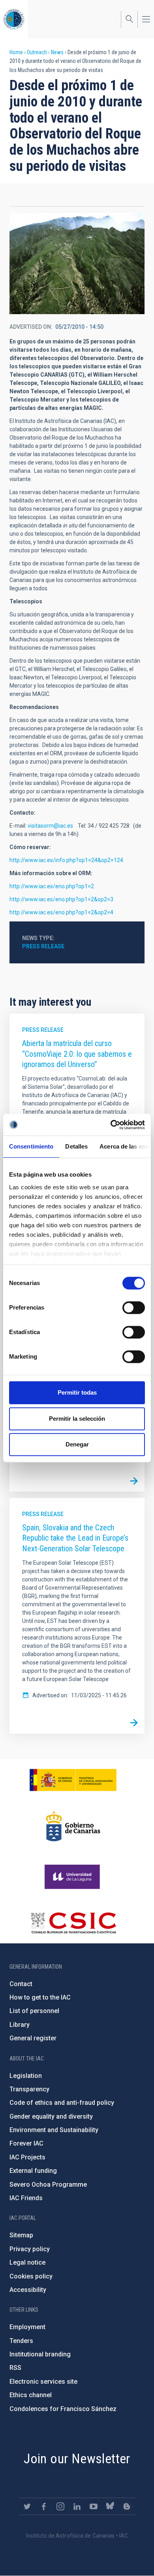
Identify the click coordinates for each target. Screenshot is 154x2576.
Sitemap (21, 2235)
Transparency (29, 2089)
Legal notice (27, 2262)
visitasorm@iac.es (50, 826)
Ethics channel (31, 2395)
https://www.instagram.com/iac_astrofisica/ (60, 2506)
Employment (27, 2327)
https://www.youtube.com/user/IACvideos (94, 2506)
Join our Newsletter (77, 2458)
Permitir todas (77, 1392)
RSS (15, 2368)
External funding (33, 2171)
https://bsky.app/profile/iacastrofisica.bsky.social (110, 2506)
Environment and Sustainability (54, 2130)
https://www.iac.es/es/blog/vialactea (127, 2506)
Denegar (77, 1444)
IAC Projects (27, 2157)
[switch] (134, 1308)
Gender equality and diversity (51, 2116)
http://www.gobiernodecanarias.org (73, 1826)
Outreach (37, 52)
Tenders (21, 2341)
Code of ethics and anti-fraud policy (62, 2103)
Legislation (26, 2076)
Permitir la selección (77, 1419)
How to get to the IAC (40, 1997)
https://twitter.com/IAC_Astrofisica (27, 2506)
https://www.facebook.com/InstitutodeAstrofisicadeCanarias (44, 2506)
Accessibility (28, 2290)
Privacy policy (30, 2249)
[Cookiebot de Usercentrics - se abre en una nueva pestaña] (111, 1125)
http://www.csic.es (73, 1923)
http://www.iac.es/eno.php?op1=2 (52, 886)
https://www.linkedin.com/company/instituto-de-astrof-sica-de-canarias (77, 2506)
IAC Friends (26, 2198)
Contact (21, 1984)
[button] (77, 263)
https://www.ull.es (73, 1877)
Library (20, 2025)
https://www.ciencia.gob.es (73, 1780)
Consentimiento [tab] (31, 1146)
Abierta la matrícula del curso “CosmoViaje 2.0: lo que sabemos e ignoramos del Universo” (77, 1054)
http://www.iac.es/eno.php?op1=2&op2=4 (61, 912)
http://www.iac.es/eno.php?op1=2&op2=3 (61, 899)
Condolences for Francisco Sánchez (63, 2409)
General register (33, 2038)
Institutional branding (40, 2354)
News (57, 52)
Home (16, 52)
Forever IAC (26, 2143)
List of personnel (34, 2011)
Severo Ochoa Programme (48, 2185)
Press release (43, 946)
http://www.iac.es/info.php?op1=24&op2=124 (66, 860)
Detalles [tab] (76, 1146)
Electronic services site (43, 2382)
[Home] (14, 19)
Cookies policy (31, 2276)
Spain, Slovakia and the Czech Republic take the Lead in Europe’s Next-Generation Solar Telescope (75, 1538)
